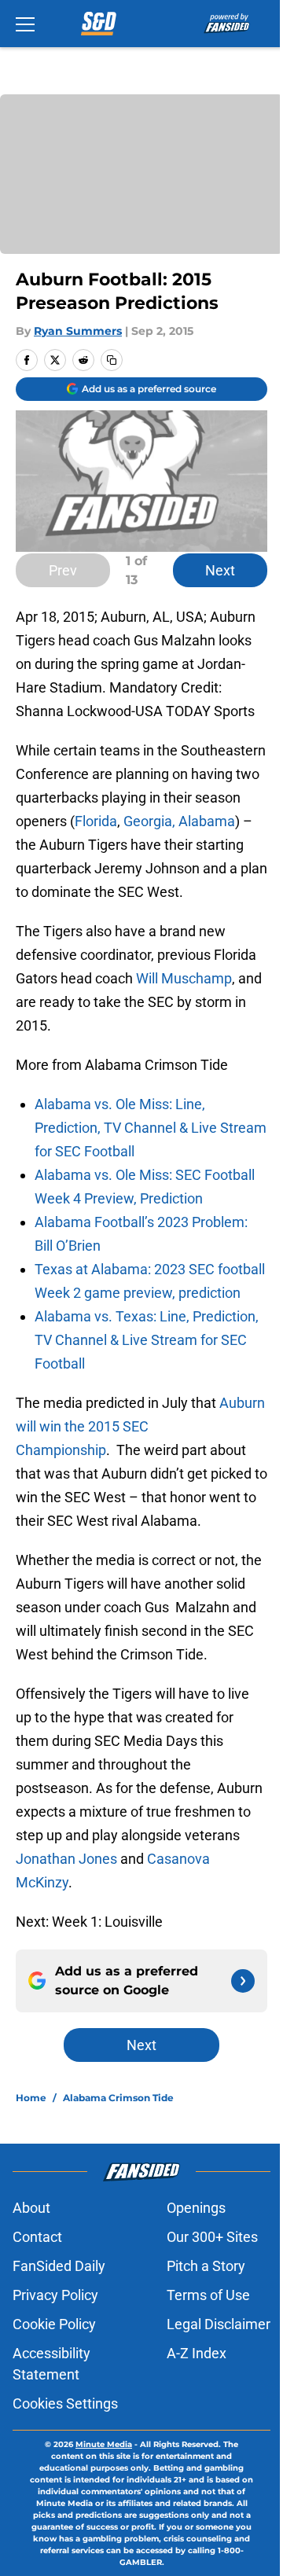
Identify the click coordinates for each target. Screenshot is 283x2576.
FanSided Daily (59, 2266)
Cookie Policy (54, 2324)
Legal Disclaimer (219, 2324)
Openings (196, 2208)
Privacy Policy (55, 2295)
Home (31, 2098)
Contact (37, 2237)
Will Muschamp (184, 978)
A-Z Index (197, 2353)
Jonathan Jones (66, 1859)
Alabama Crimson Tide (118, 2098)
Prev (63, 570)
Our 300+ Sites (212, 2237)
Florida (96, 821)
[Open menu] (25, 24)
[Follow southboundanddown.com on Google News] (243, 1981)
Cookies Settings (65, 2403)
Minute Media (104, 2444)
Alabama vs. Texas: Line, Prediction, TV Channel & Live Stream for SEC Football (147, 1340)
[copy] (112, 360)
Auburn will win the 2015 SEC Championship (140, 1426)
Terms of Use (208, 2295)
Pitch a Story (206, 2266)
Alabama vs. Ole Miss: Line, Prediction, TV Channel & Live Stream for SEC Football (151, 1128)
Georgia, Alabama (179, 821)
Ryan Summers (78, 331)
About (31, 2208)
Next (220, 570)
